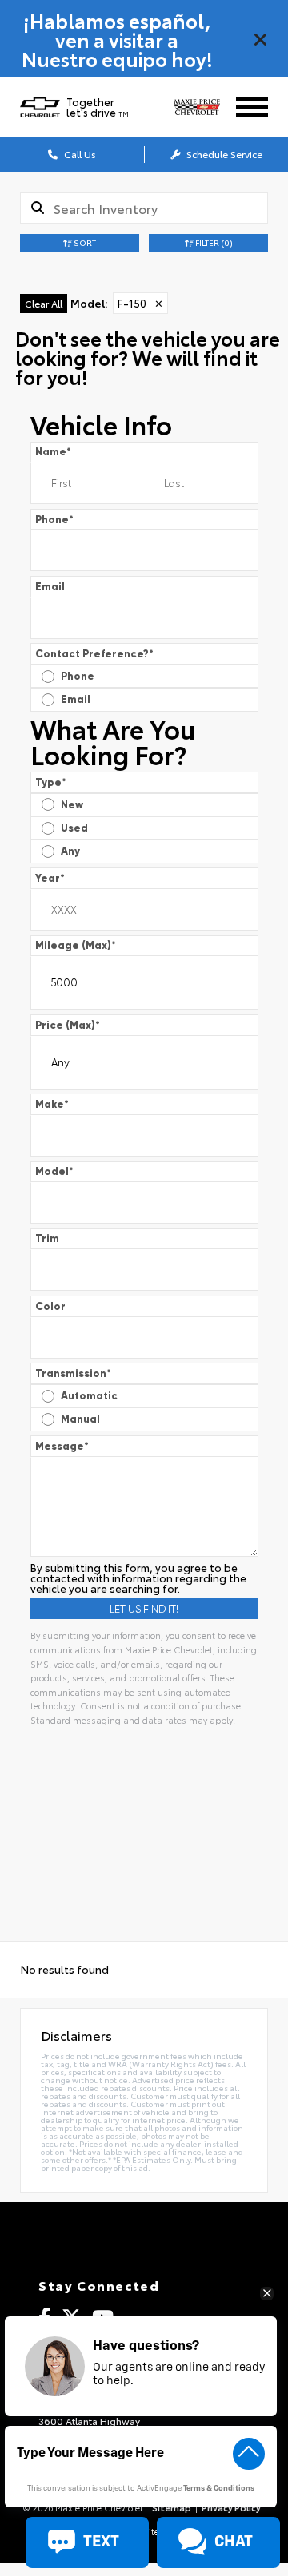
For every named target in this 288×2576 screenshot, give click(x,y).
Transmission (73, 1373)
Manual (80, 1419)
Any (70, 851)
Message (62, 1446)
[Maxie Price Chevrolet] (202, 107)
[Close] (261, 39)
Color (50, 1306)
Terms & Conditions (219, 2489)
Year (50, 878)
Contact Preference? (94, 654)
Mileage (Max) (76, 945)
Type (51, 782)
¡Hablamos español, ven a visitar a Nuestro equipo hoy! (117, 39)
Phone (54, 520)
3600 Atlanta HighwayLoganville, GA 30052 (89, 2425)
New (72, 805)
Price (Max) (68, 1025)
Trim (47, 1238)
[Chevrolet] (40, 107)
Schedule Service (223, 154)
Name (53, 452)
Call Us (79, 154)
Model (54, 1171)
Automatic (89, 1396)
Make (52, 1104)
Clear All (44, 303)
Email (50, 587)
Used (74, 828)
